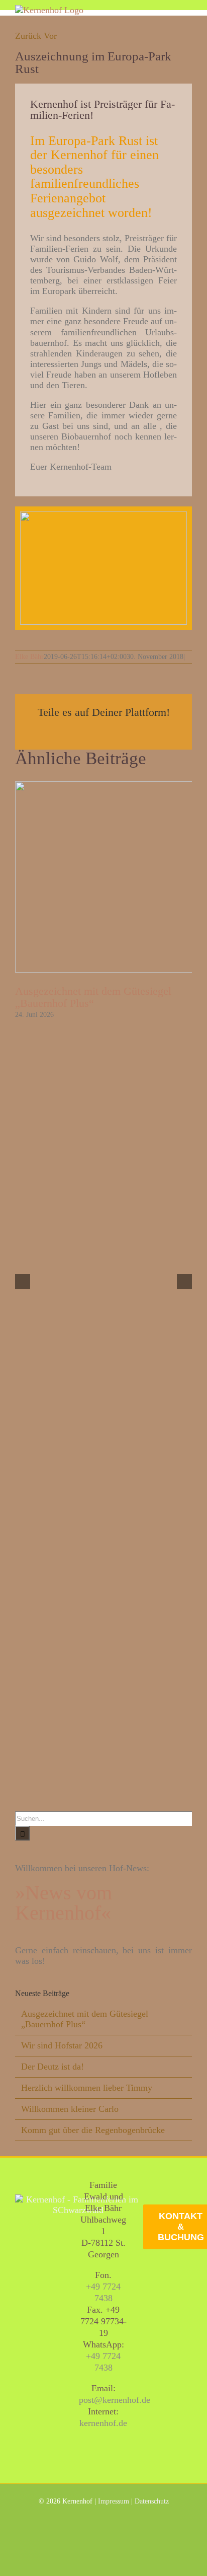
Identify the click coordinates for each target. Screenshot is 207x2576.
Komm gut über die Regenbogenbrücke (93, 2130)
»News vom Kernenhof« (64, 1903)
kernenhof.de (103, 2423)
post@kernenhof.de (115, 2400)
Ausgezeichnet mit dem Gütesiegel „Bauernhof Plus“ (93, 997)
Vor (50, 36)
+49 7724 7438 (103, 2292)
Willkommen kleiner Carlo (70, 2109)
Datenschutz (152, 2501)
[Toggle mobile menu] (188, 10)
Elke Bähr (29, 657)
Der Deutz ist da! (53, 2067)
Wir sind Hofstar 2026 (62, 2045)
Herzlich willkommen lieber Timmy (87, 2088)
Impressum (114, 2501)
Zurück (28, 36)
